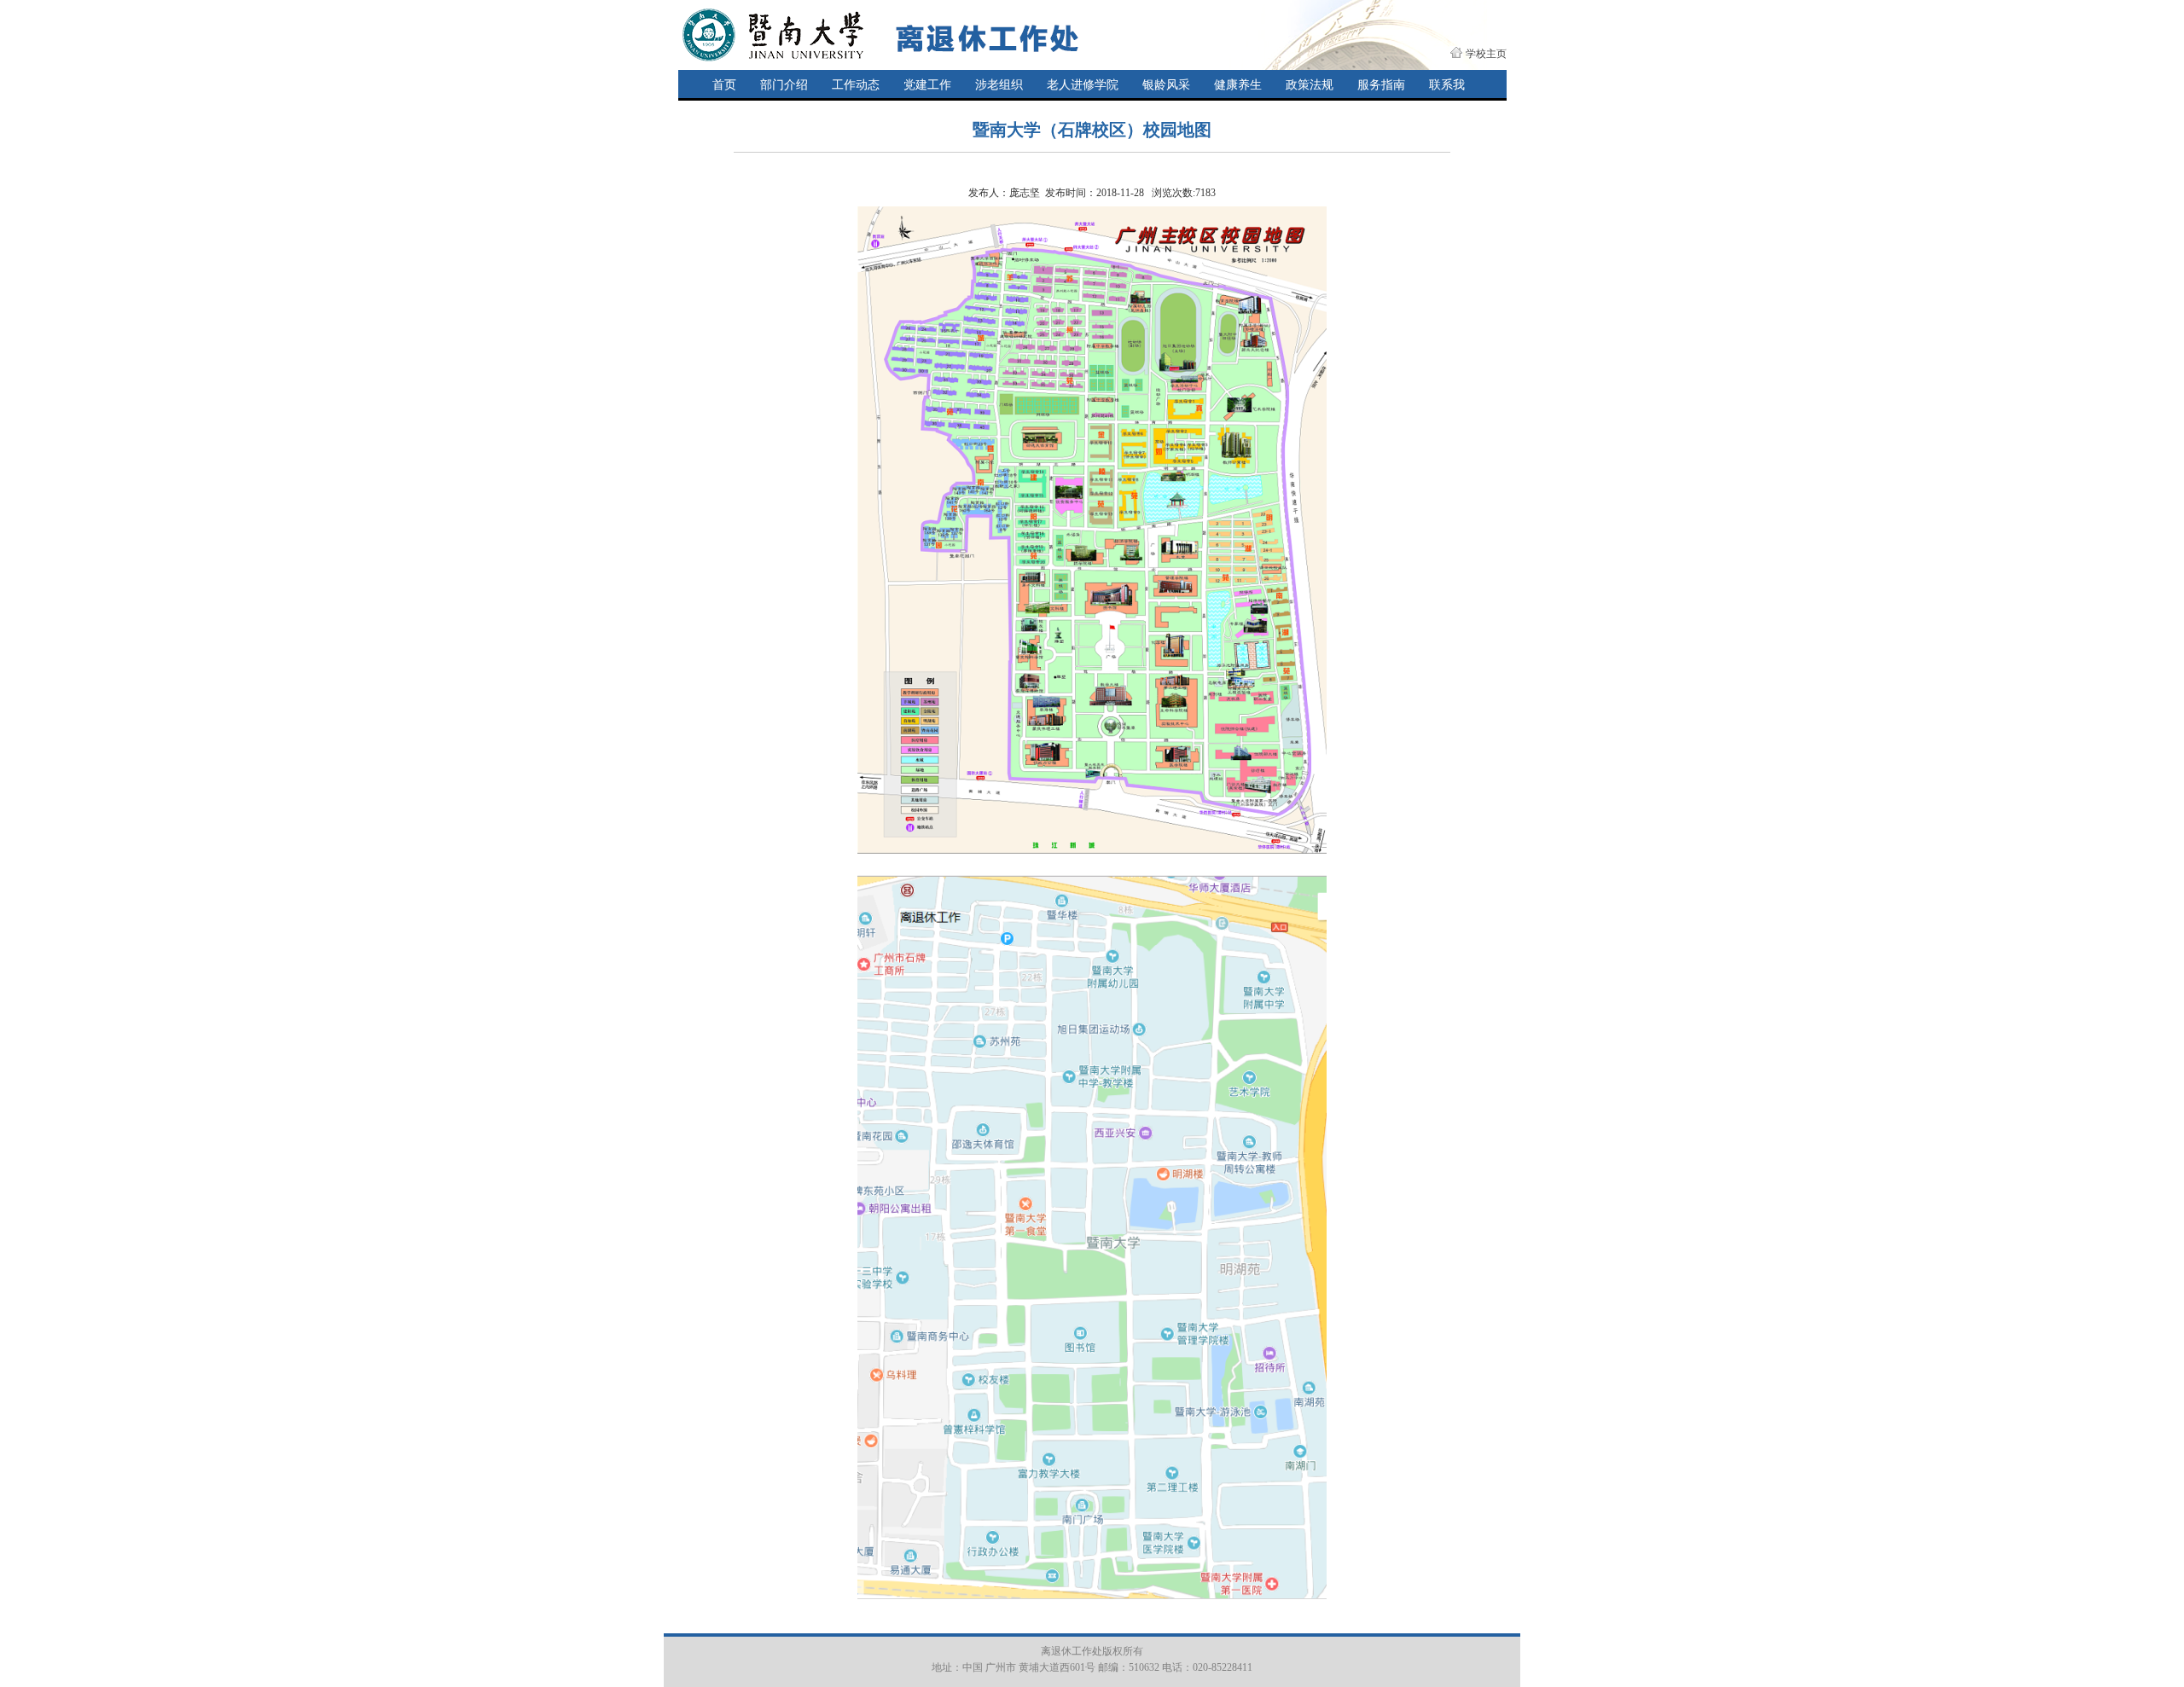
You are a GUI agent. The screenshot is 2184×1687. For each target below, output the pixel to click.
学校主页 (1486, 54)
